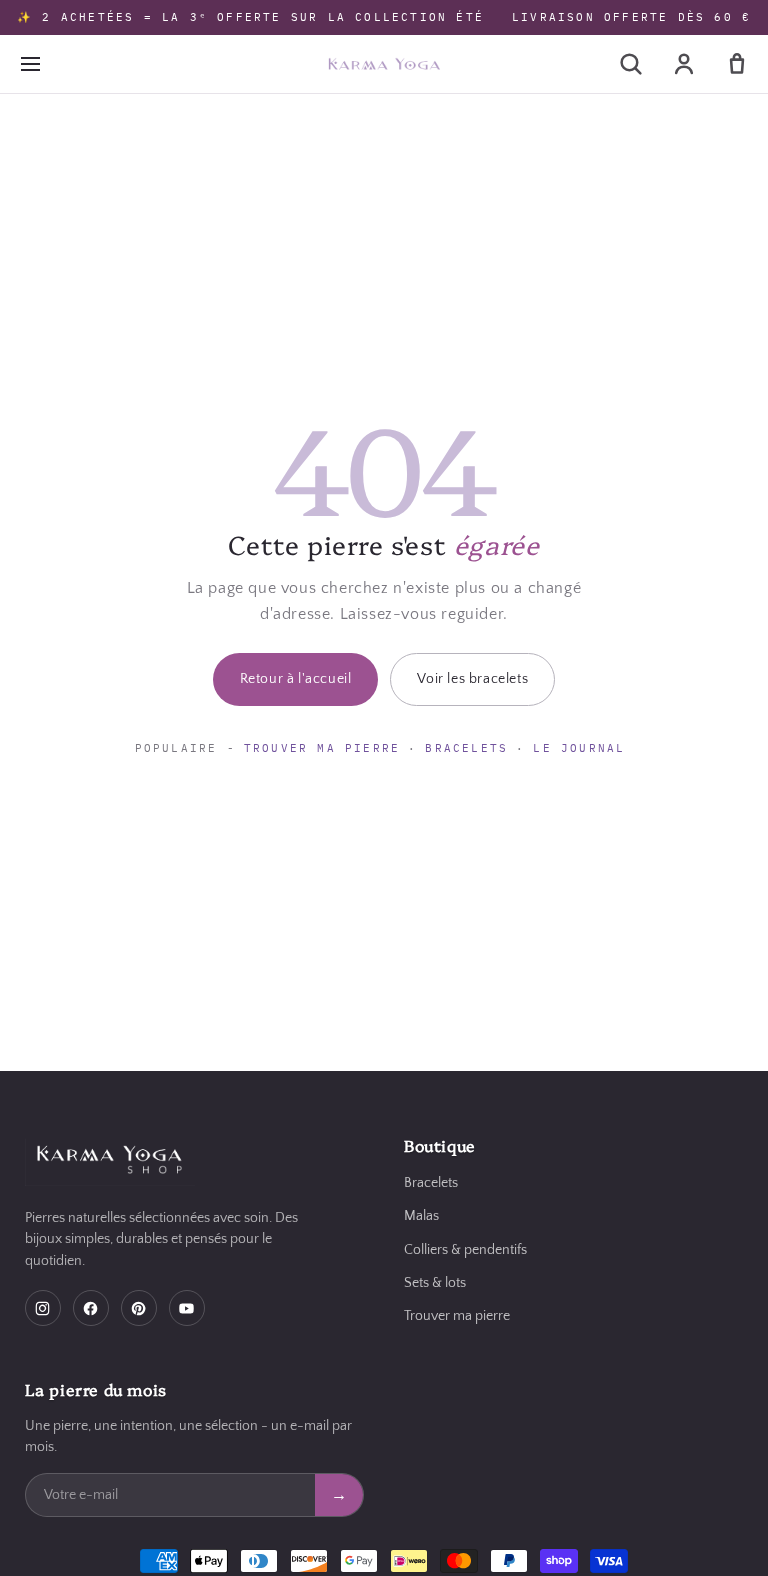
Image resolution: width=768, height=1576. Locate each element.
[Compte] (684, 64)
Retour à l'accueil (296, 679)
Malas (421, 1216)
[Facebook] (91, 1308)
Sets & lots (435, 1283)
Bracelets (466, 748)
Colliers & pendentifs (465, 1250)
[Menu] (30, 64)
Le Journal (579, 748)
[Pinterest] (139, 1308)
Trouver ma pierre (322, 748)
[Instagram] (43, 1308)
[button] (631, 64)
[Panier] (737, 64)
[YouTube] (187, 1308)
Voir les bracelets (472, 679)
